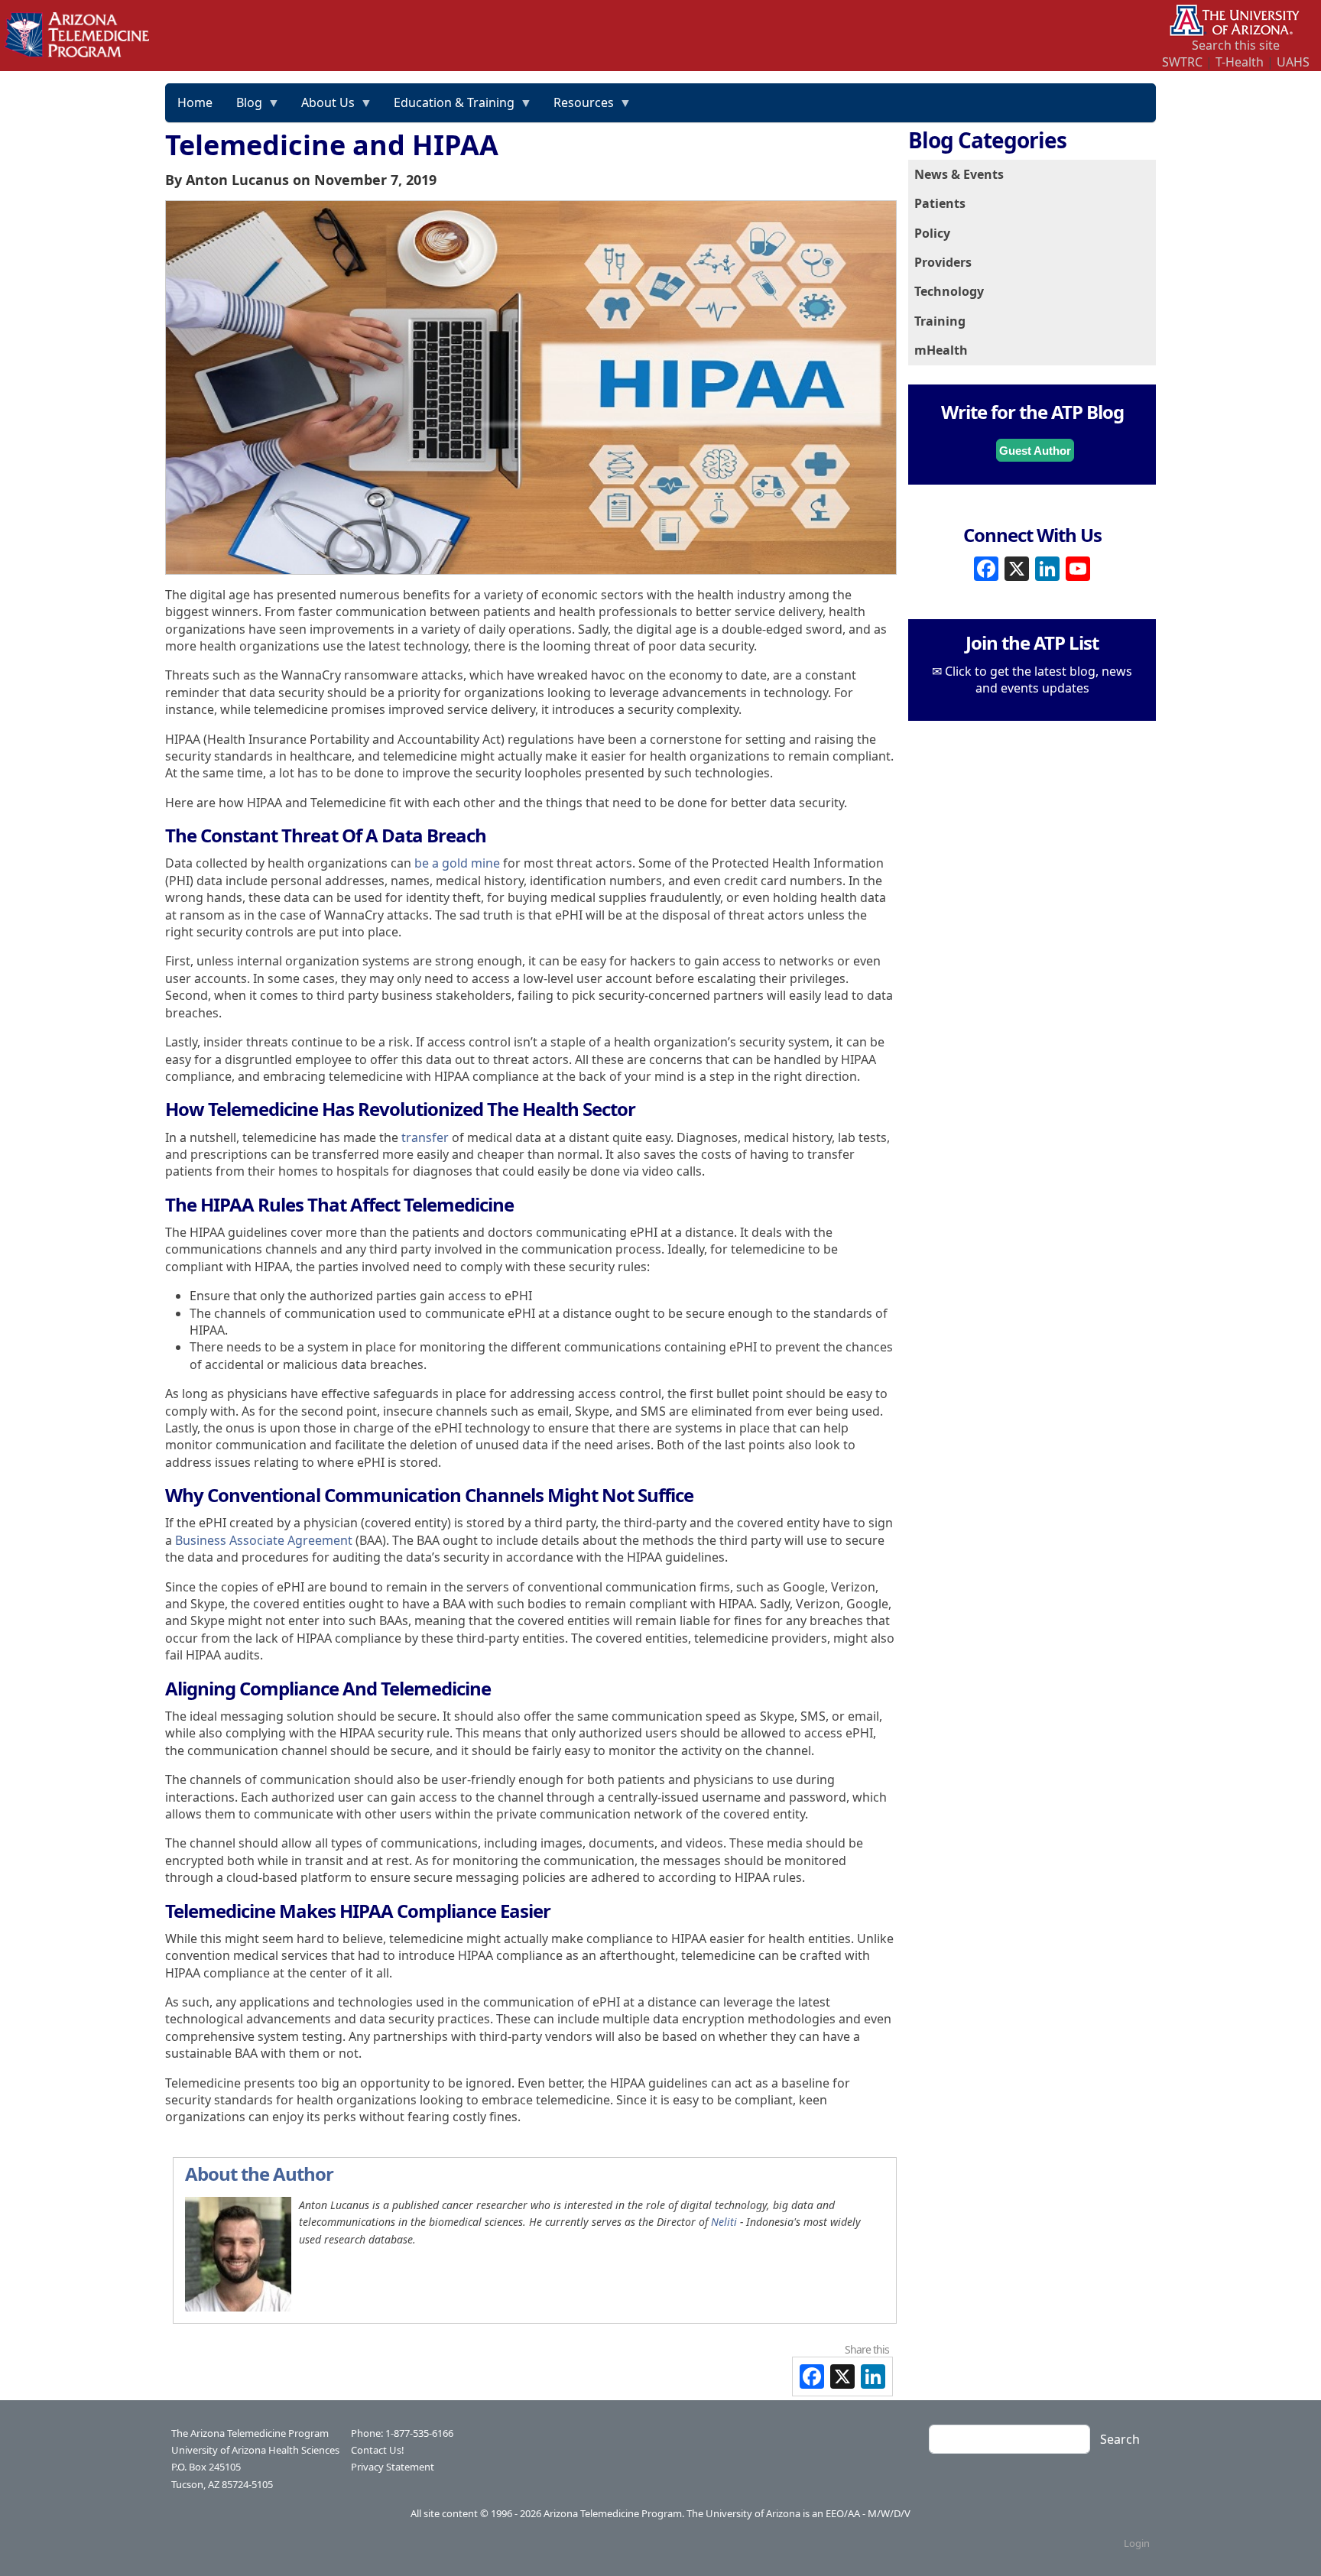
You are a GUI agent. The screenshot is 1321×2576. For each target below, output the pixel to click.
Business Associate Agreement (264, 1540)
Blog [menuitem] (243, 108)
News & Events (959, 174)
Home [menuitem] (195, 102)
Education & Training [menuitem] (448, 108)
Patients (940, 203)
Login (1137, 2543)
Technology (949, 291)
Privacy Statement (393, 2467)
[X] (1017, 568)
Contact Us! (378, 2450)
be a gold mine (457, 863)
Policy (932, 233)
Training (940, 321)
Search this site (1236, 45)
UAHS (1293, 62)
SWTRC (1182, 62)
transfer (425, 1137)
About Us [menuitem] (322, 108)
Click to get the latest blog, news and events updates (1039, 680)
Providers (943, 262)
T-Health (1240, 62)
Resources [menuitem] (578, 108)
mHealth (941, 350)
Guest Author (1035, 451)
